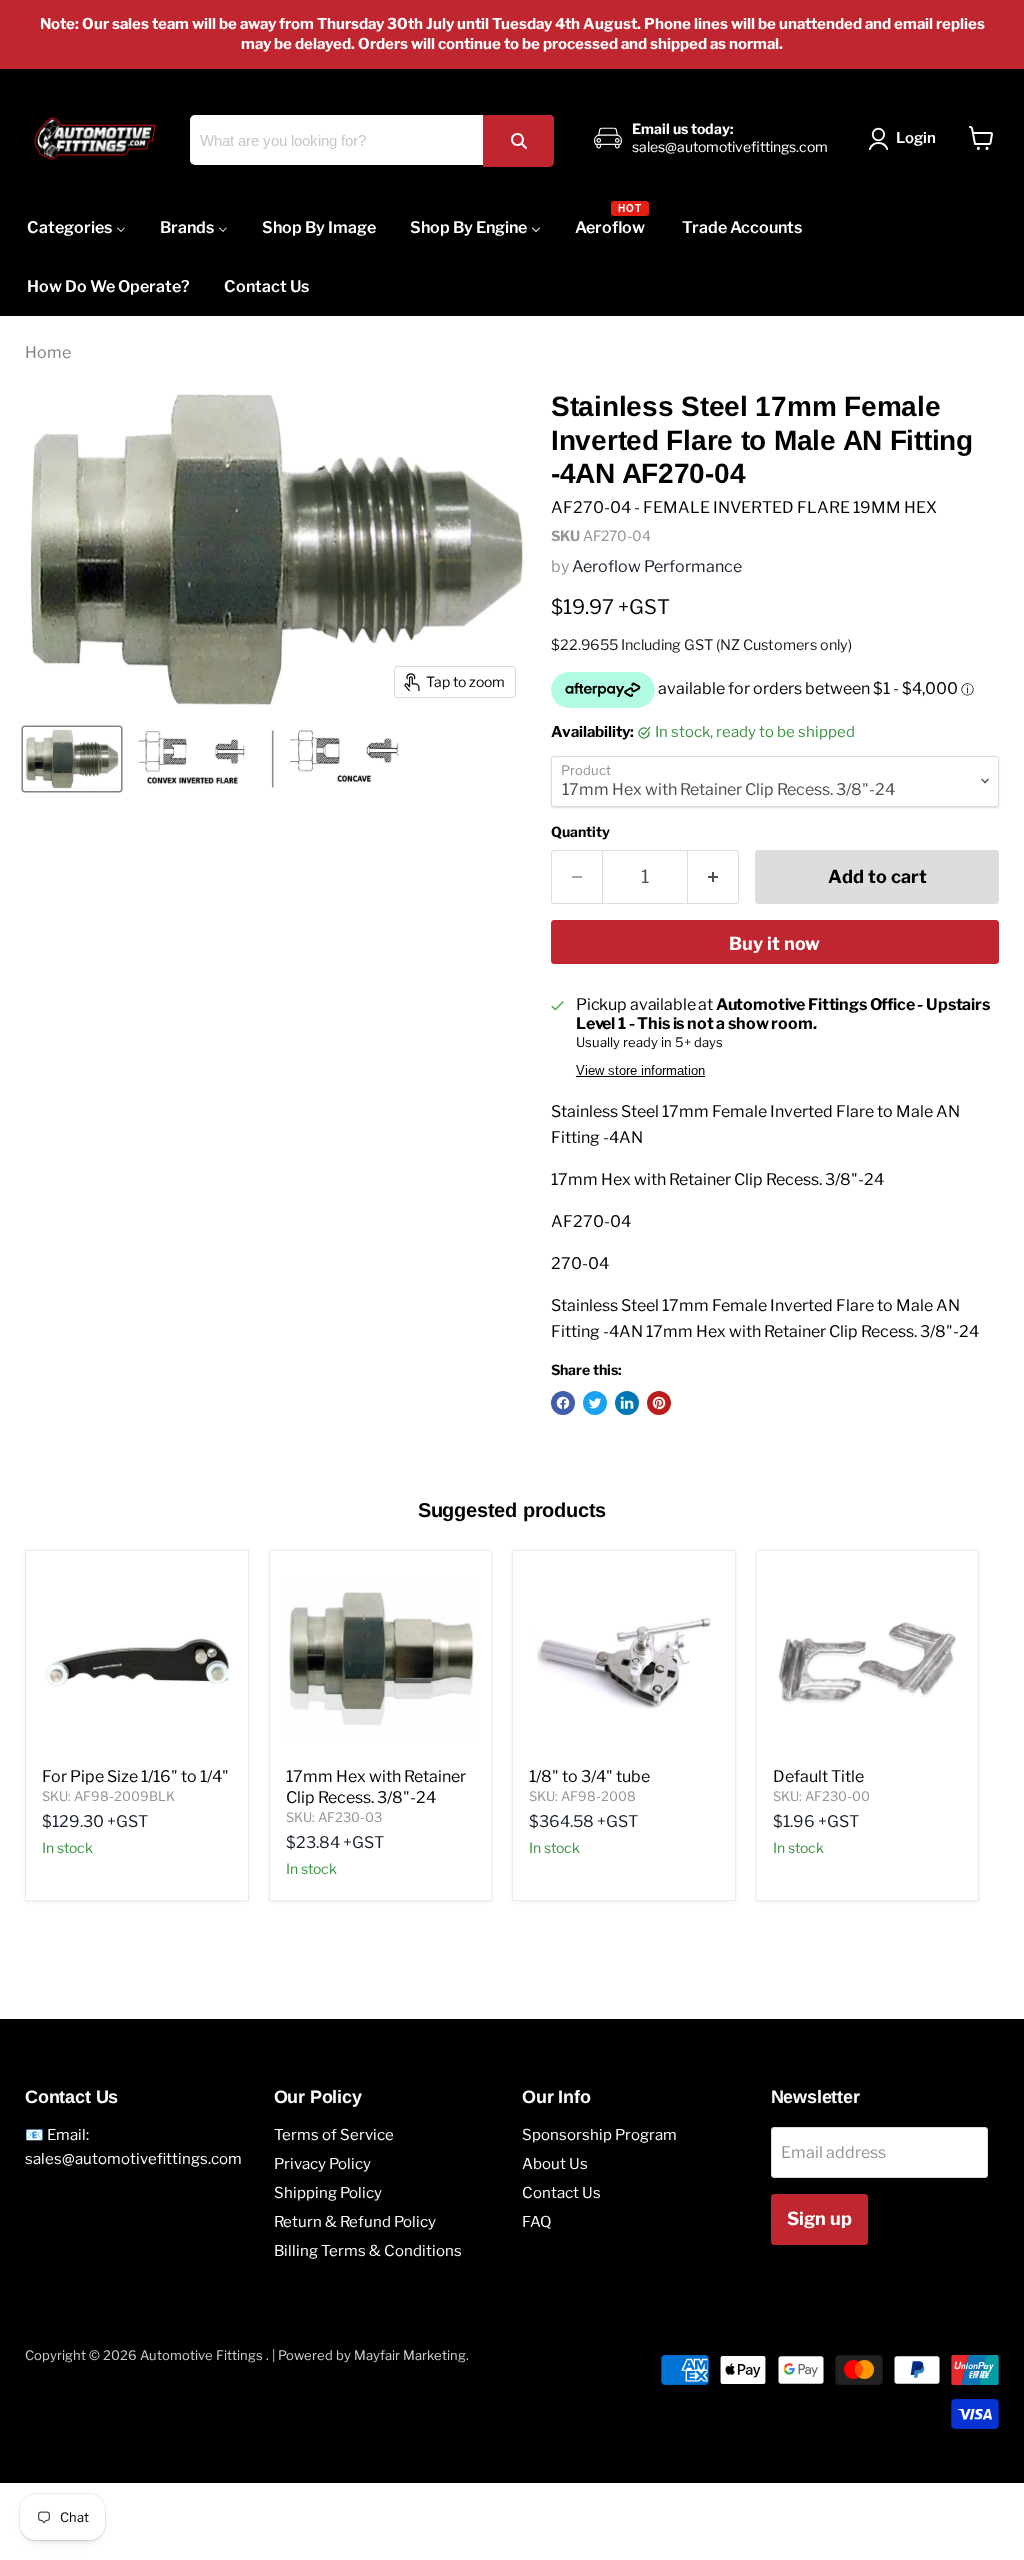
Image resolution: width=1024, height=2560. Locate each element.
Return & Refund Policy (355, 2222)
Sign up (819, 2218)
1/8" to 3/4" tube (589, 1776)
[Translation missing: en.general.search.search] (518, 140)
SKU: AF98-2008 (582, 1796)
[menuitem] (76, 227)
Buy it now (774, 943)
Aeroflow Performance (657, 566)
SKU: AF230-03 (334, 1817)
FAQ (536, 2222)
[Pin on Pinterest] (659, 1403)
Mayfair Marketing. (411, 2355)
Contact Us (561, 2193)
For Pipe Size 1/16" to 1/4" (135, 1776)
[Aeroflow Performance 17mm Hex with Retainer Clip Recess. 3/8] (72, 759)
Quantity (580, 832)
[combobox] (371, 140)
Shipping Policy (328, 2193)
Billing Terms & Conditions (368, 2251)
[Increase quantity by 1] (713, 877)
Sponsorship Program (599, 2135)
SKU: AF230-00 (821, 1796)
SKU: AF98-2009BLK (108, 1796)
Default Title (818, 1776)
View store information (640, 1071)
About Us (555, 2164)
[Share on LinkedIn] (627, 1403)
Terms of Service (334, 2135)
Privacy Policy (322, 2164)
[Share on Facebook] (563, 1403)
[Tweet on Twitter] (595, 1403)
